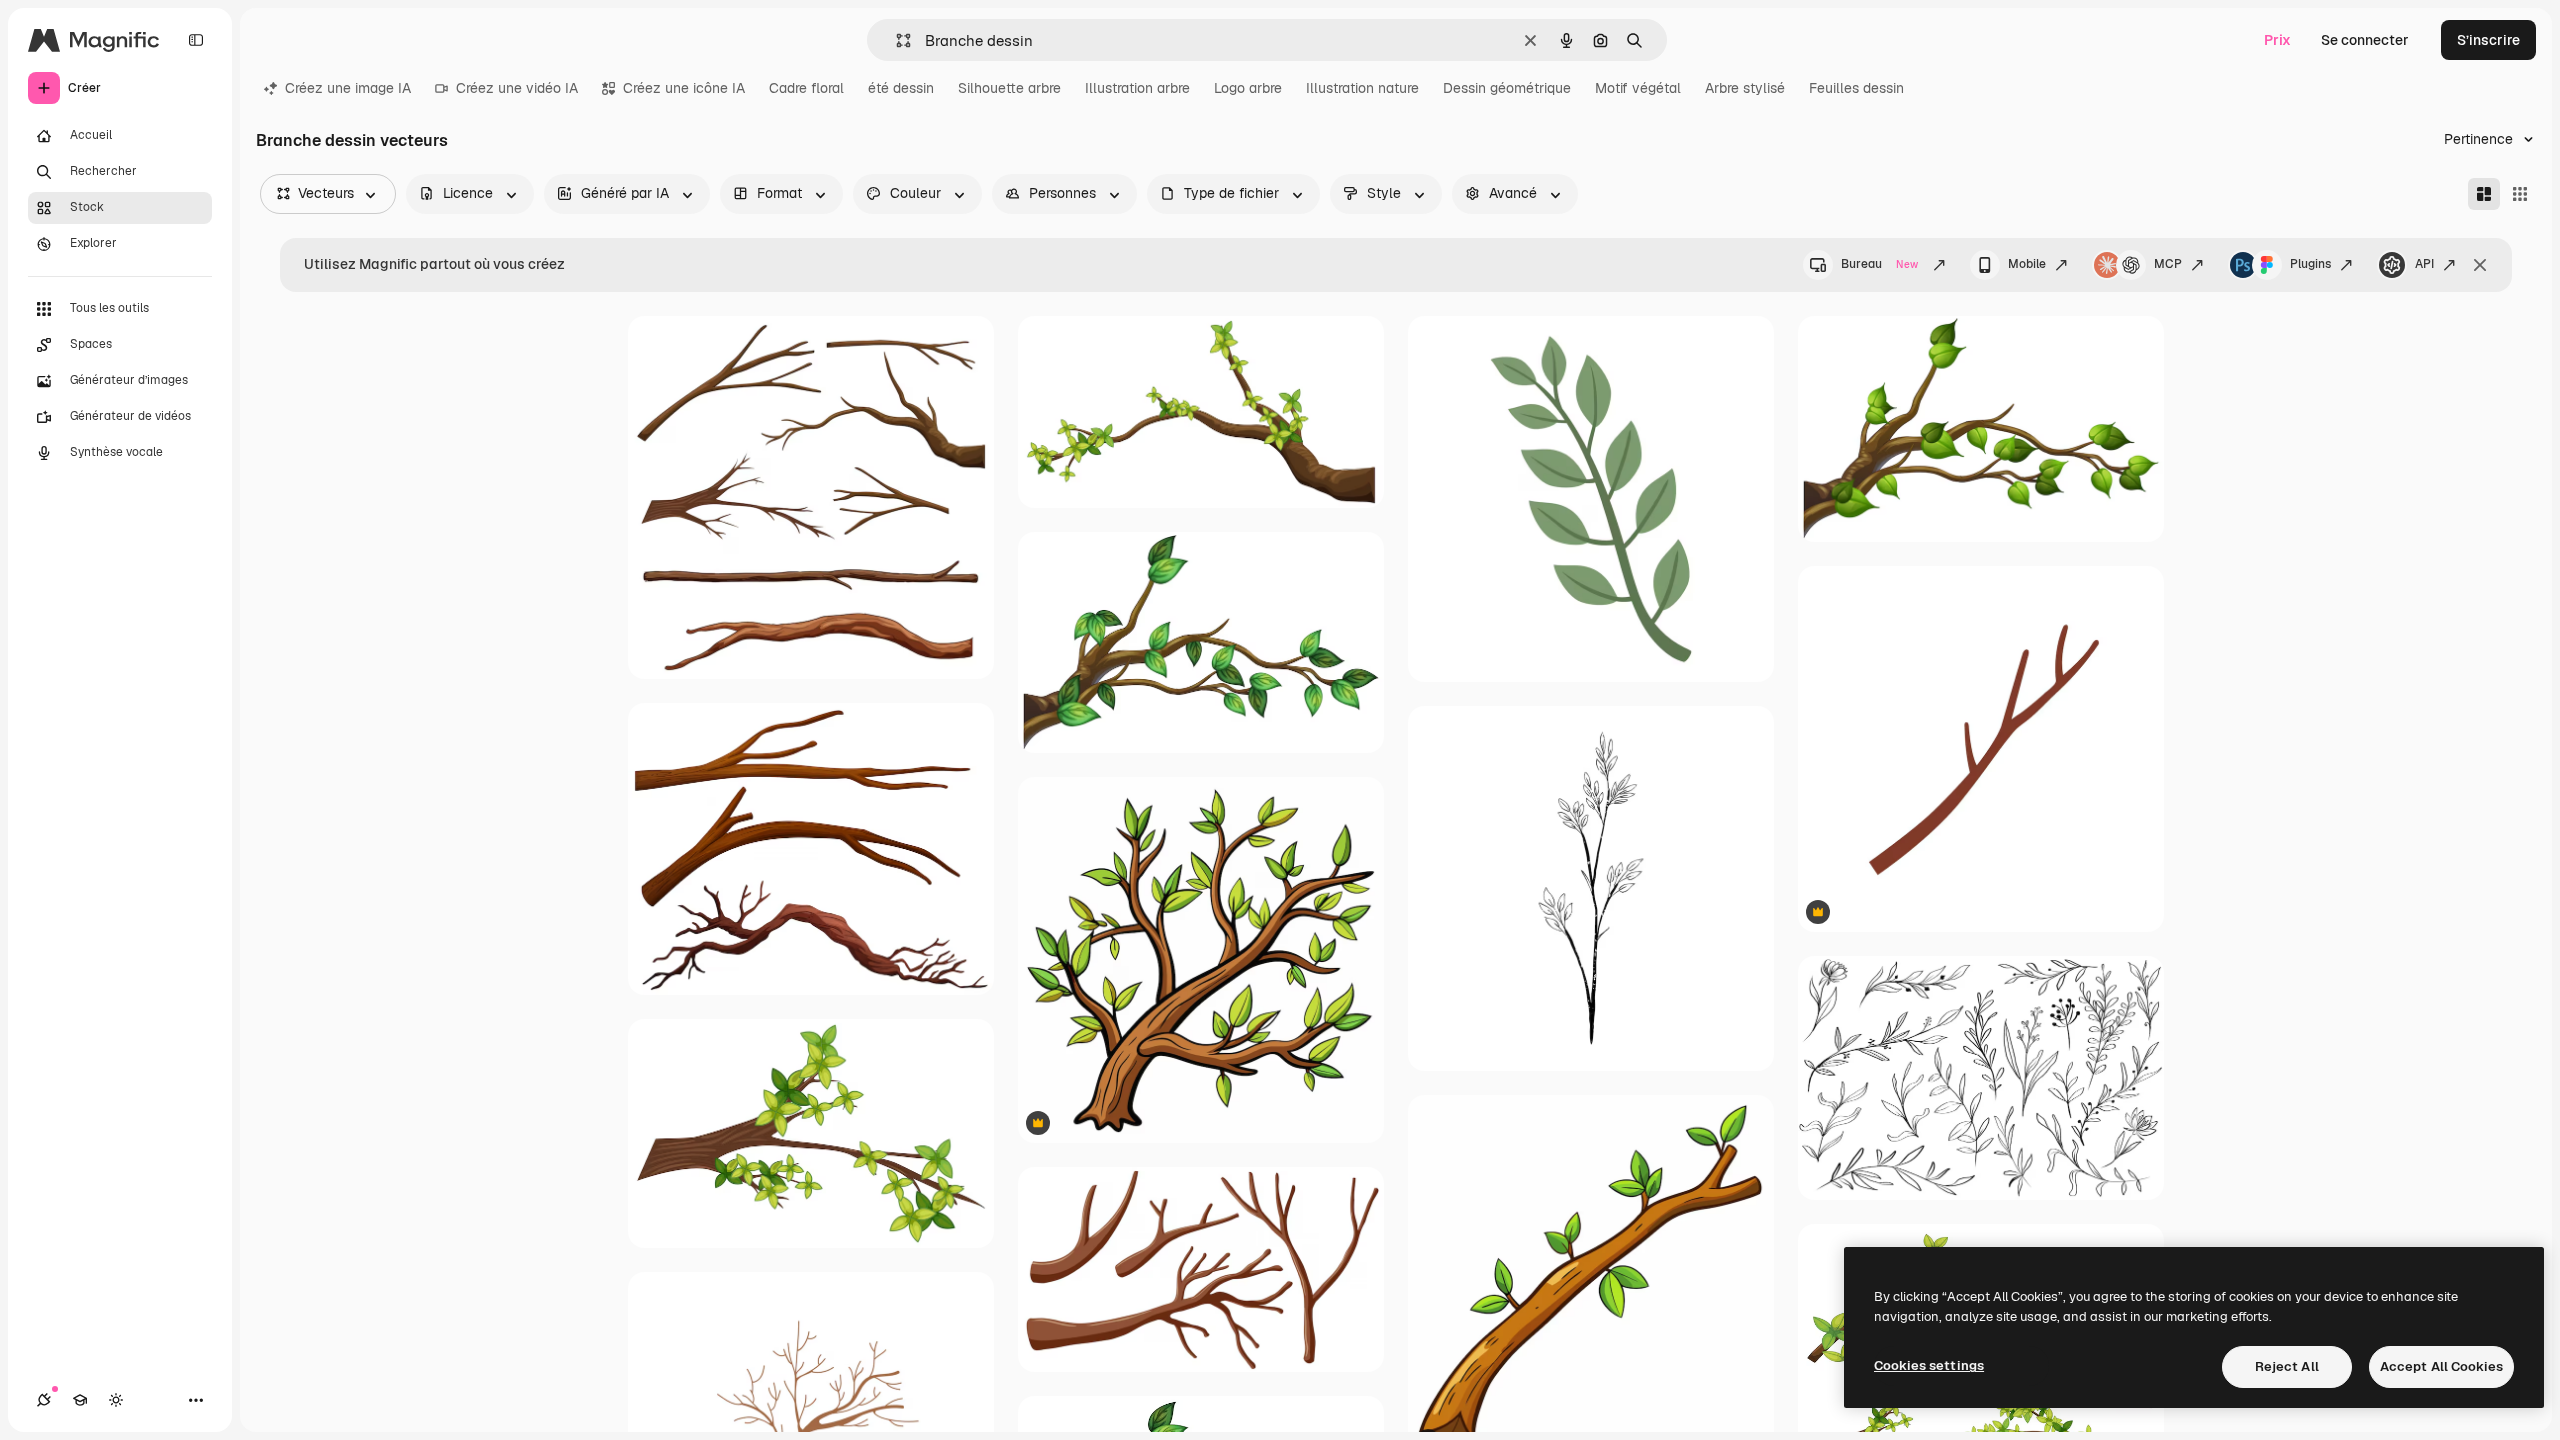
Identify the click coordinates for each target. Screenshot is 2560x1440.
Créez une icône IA (684, 88)
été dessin (901, 88)
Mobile (2027, 264)
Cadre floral (806, 88)
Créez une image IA (348, 88)
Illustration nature (1362, 88)
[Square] (2520, 194)
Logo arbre (1248, 88)
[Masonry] (2484, 194)
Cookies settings (1929, 1365)
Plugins (2310, 264)
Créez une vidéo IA (517, 88)
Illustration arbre (1137, 88)
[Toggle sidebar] (196, 40)
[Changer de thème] (116, 1400)
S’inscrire (2488, 40)
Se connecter (2365, 40)
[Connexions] (44, 1400)
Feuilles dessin (1856, 88)
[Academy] (80, 1400)
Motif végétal (1638, 88)
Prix (2277, 40)
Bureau (1879, 264)
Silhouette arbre (1009, 88)
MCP (2168, 264)
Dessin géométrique (1507, 88)
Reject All (2287, 1366)
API (2424, 264)
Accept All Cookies (2441, 1366)
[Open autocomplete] (895, 40)
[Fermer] (2480, 265)
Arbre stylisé (1745, 88)
